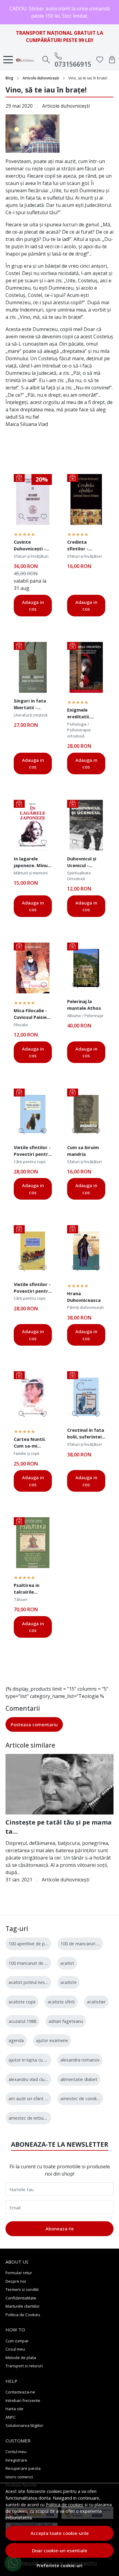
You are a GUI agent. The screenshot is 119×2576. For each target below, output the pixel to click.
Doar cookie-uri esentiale (60, 2550)
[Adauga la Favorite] (44, 517)
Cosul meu (15, 2349)
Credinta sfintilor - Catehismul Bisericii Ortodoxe (80, 546)
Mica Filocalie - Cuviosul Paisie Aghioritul (30, 1015)
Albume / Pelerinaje (85, 1016)
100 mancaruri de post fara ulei (40, 1963)
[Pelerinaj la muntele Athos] (86, 968)
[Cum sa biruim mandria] (86, 1114)
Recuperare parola (23, 2468)
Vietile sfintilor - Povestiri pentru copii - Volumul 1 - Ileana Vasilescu (32, 1152)
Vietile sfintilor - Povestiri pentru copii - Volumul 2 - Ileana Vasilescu (32, 1288)
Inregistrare (16, 2460)
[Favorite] (100, 60)
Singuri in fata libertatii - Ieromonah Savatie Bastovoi (30, 705)
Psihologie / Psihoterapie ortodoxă (79, 730)
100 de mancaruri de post (86, 1944)
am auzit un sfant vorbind (34, 2098)
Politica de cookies (65, 2505)
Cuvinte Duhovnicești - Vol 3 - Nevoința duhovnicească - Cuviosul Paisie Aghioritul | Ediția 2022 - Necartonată (32, 546)
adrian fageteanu (66, 2021)
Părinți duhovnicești (85, 1307)
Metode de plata (21, 2358)
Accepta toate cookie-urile (60, 2533)
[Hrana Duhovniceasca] (86, 1251)
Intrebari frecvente (23, 2400)
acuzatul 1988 (22, 2021)
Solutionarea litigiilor (24, 2425)
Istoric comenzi (19, 2477)
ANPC (11, 2417)
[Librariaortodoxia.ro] (27, 60)
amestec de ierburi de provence (40, 2118)
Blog (9, 78)
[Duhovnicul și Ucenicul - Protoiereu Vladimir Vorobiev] (86, 825)
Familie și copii (27, 1453)
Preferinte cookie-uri (60, 2566)
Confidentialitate (21, 2298)
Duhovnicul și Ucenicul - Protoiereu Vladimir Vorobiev (82, 863)
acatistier (96, 2002)
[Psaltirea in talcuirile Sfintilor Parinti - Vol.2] (33, 1543)
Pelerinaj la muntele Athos (84, 1005)
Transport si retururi (24, 2366)
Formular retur (19, 2273)
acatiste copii (22, 2002)
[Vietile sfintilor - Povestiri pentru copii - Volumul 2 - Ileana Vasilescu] (33, 1251)
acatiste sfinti (61, 2002)
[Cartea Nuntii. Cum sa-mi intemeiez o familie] (33, 1397)
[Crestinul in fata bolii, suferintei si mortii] (86, 1397)
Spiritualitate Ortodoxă (79, 876)
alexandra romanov (80, 2060)
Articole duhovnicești (41, 78)
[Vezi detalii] (22, 517)
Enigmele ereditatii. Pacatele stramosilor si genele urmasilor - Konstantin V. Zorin (83, 714)
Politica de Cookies (23, 2315)
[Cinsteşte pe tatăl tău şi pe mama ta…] (60, 1784)
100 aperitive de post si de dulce (41, 1944)
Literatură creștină (31, 715)
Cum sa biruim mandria (83, 1151)
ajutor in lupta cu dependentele (40, 2060)
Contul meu (16, 2452)
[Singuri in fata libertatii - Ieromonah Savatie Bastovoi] (33, 667)
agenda (16, 2040)
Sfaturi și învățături (31, 556)
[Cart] (112, 60)
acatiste (69, 1982)
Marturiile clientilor (23, 2306)
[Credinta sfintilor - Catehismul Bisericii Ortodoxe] (86, 499)
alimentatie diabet (79, 2079)
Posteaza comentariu (34, 1724)
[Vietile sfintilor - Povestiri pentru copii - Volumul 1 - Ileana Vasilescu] (33, 1114)
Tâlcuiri (20, 1599)
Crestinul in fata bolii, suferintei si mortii (86, 1434)
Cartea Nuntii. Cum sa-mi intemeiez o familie (30, 1443)
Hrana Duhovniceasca (84, 1297)
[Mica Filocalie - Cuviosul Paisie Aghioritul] (33, 968)
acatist (67, 1963)
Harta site (14, 2409)
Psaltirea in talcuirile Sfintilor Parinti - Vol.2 (33, 1589)
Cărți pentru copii (30, 1162)
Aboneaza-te (60, 2229)
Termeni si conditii (22, 2289)
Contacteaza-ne (20, 2392)
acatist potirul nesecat (31, 1982)
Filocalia (21, 1025)
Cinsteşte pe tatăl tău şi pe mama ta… (59, 1827)
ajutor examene (52, 2040)
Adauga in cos (33, 606)
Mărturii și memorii (31, 873)
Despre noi (16, 2281)
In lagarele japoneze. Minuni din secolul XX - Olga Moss (33, 863)
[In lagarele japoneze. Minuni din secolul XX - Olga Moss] (33, 825)
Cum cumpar (17, 2341)
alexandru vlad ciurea (30, 2079)
